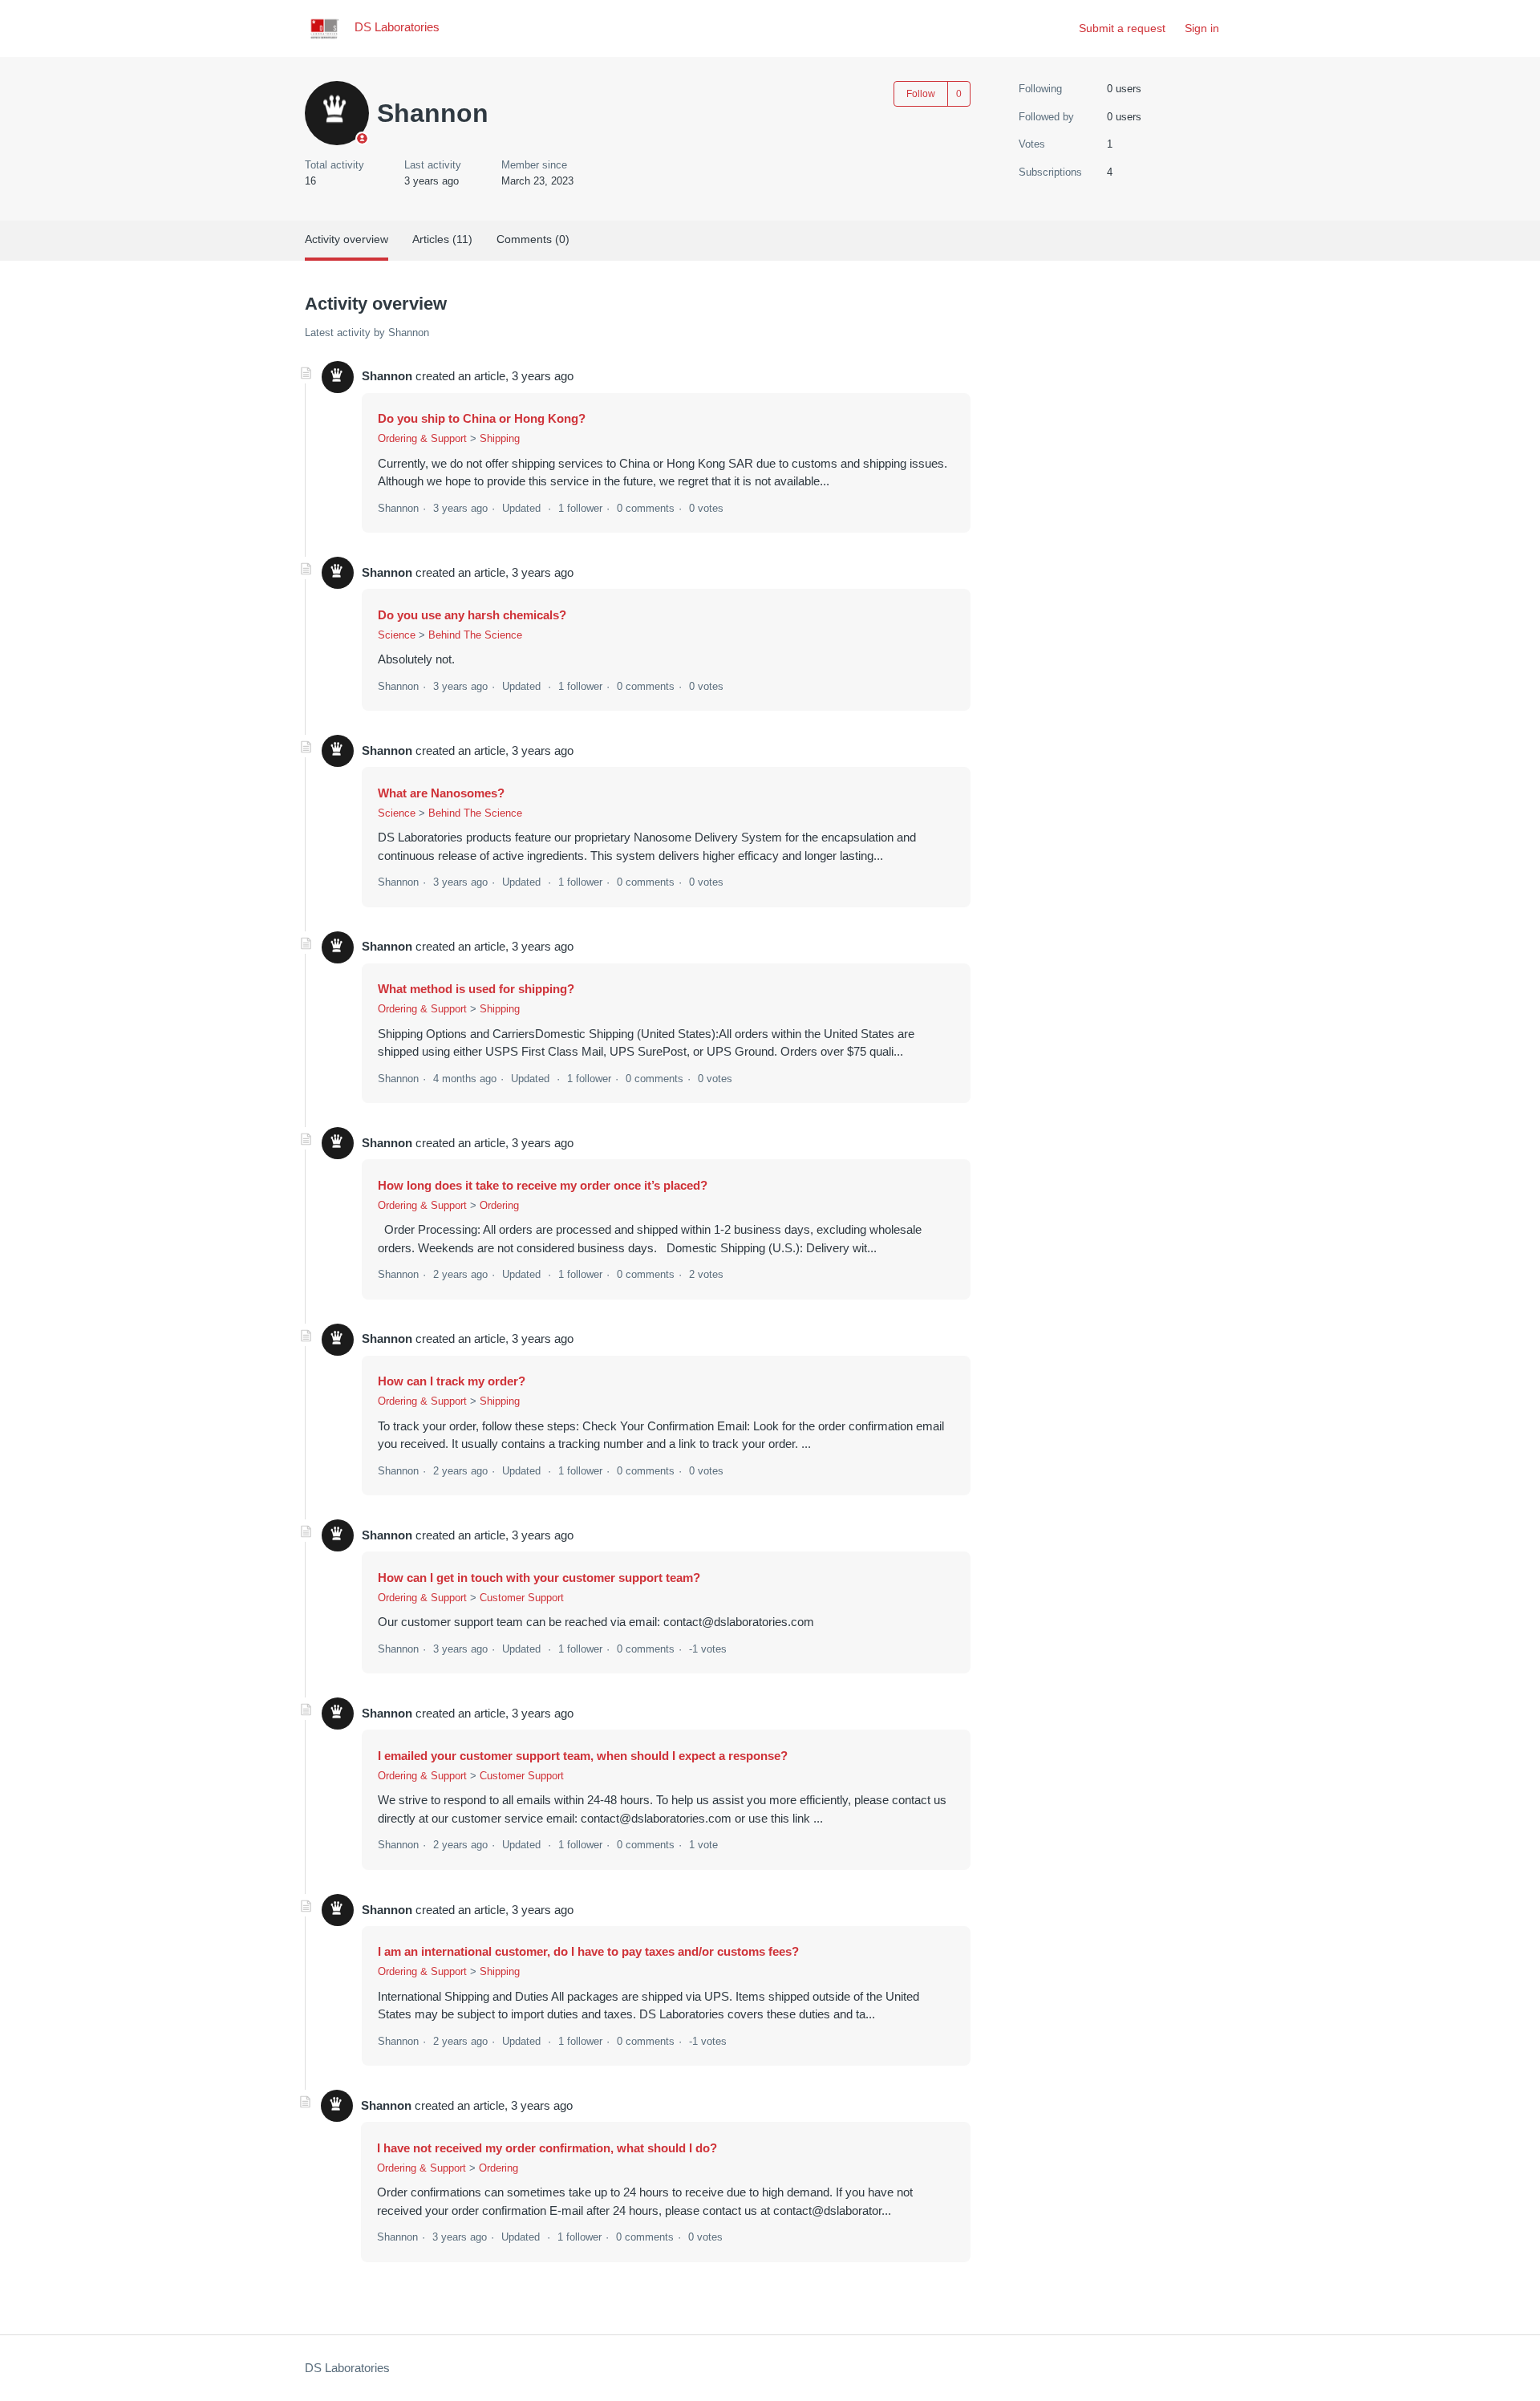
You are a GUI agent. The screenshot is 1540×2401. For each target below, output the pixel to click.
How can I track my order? (452, 1381)
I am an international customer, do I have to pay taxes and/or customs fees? (588, 1951)
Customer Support (522, 1598)
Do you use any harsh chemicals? (472, 615)
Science (397, 635)
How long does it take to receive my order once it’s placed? (543, 1185)
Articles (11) (442, 239)
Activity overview (346, 239)
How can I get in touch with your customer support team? (539, 1578)
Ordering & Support (422, 438)
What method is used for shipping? (476, 989)
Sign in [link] (1202, 28)
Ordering (499, 1205)
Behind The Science (475, 635)
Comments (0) (533, 239)
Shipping (500, 438)
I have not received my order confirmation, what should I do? (547, 2148)
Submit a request (1122, 28)
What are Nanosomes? (441, 793)
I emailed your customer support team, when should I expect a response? (583, 1756)
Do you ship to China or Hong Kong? (482, 418)
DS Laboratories (347, 2368)
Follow (921, 94)
